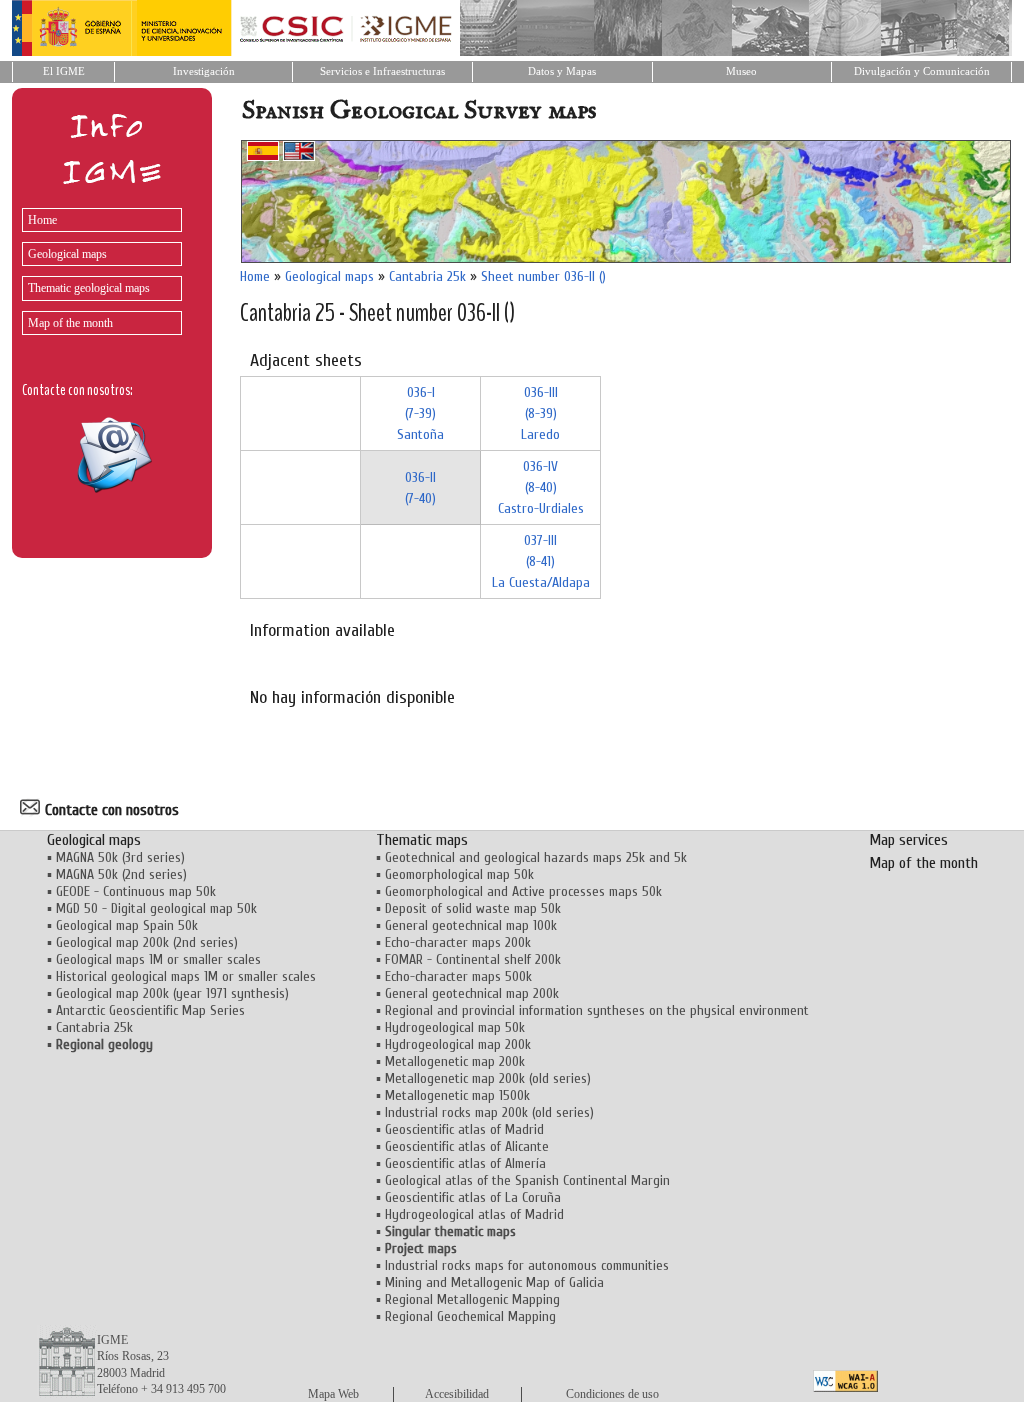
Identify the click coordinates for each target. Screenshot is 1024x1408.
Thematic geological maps (89, 288)
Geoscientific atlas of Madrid (464, 1129)
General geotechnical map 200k (472, 993)
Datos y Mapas (562, 71)
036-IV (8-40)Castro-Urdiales (541, 487)
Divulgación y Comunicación (922, 71)
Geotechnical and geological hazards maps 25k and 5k (536, 857)
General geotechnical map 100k (471, 925)
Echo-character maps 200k (458, 942)
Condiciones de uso (612, 1394)
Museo (741, 71)
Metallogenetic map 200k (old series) (488, 1078)
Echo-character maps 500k (458, 976)
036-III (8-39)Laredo (540, 413)
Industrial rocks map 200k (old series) (489, 1112)
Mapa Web (333, 1394)
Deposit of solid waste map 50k (473, 908)
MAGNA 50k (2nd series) (121, 874)
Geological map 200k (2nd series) (147, 942)
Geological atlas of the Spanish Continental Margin (527, 1180)
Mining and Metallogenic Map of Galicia (494, 1282)
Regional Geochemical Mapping (470, 1316)
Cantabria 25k (427, 276)
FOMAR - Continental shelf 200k (473, 959)
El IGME (64, 71)
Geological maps (67, 254)
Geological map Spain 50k (127, 925)
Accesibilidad (457, 1394)
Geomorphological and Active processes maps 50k (523, 891)
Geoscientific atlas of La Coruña (473, 1197)
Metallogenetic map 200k (455, 1061)
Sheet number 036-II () (543, 276)
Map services (908, 840)
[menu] (97, 266)
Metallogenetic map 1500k (457, 1095)
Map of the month (70, 323)
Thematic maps (422, 840)
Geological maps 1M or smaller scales (158, 959)
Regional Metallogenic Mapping (472, 1299)
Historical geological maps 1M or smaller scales (186, 976)
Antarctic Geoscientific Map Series (150, 1010)
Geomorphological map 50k (459, 874)
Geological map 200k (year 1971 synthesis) (172, 993)
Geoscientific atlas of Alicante (467, 1146)
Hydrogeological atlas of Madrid (474, 1214)
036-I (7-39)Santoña (420, 413)
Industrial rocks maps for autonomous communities (527, 1265)
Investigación (204, 71)
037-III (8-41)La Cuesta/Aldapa (541, 561)
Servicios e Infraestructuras (382, 71)
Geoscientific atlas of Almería (465, 1163)
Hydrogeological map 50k (455, 1027)
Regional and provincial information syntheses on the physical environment (597, 1010)
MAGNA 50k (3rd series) (120, 857)
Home (42, 220)
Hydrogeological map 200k (458, 1044)
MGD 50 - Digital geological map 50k (156, 908)
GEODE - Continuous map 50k (136, 891)
